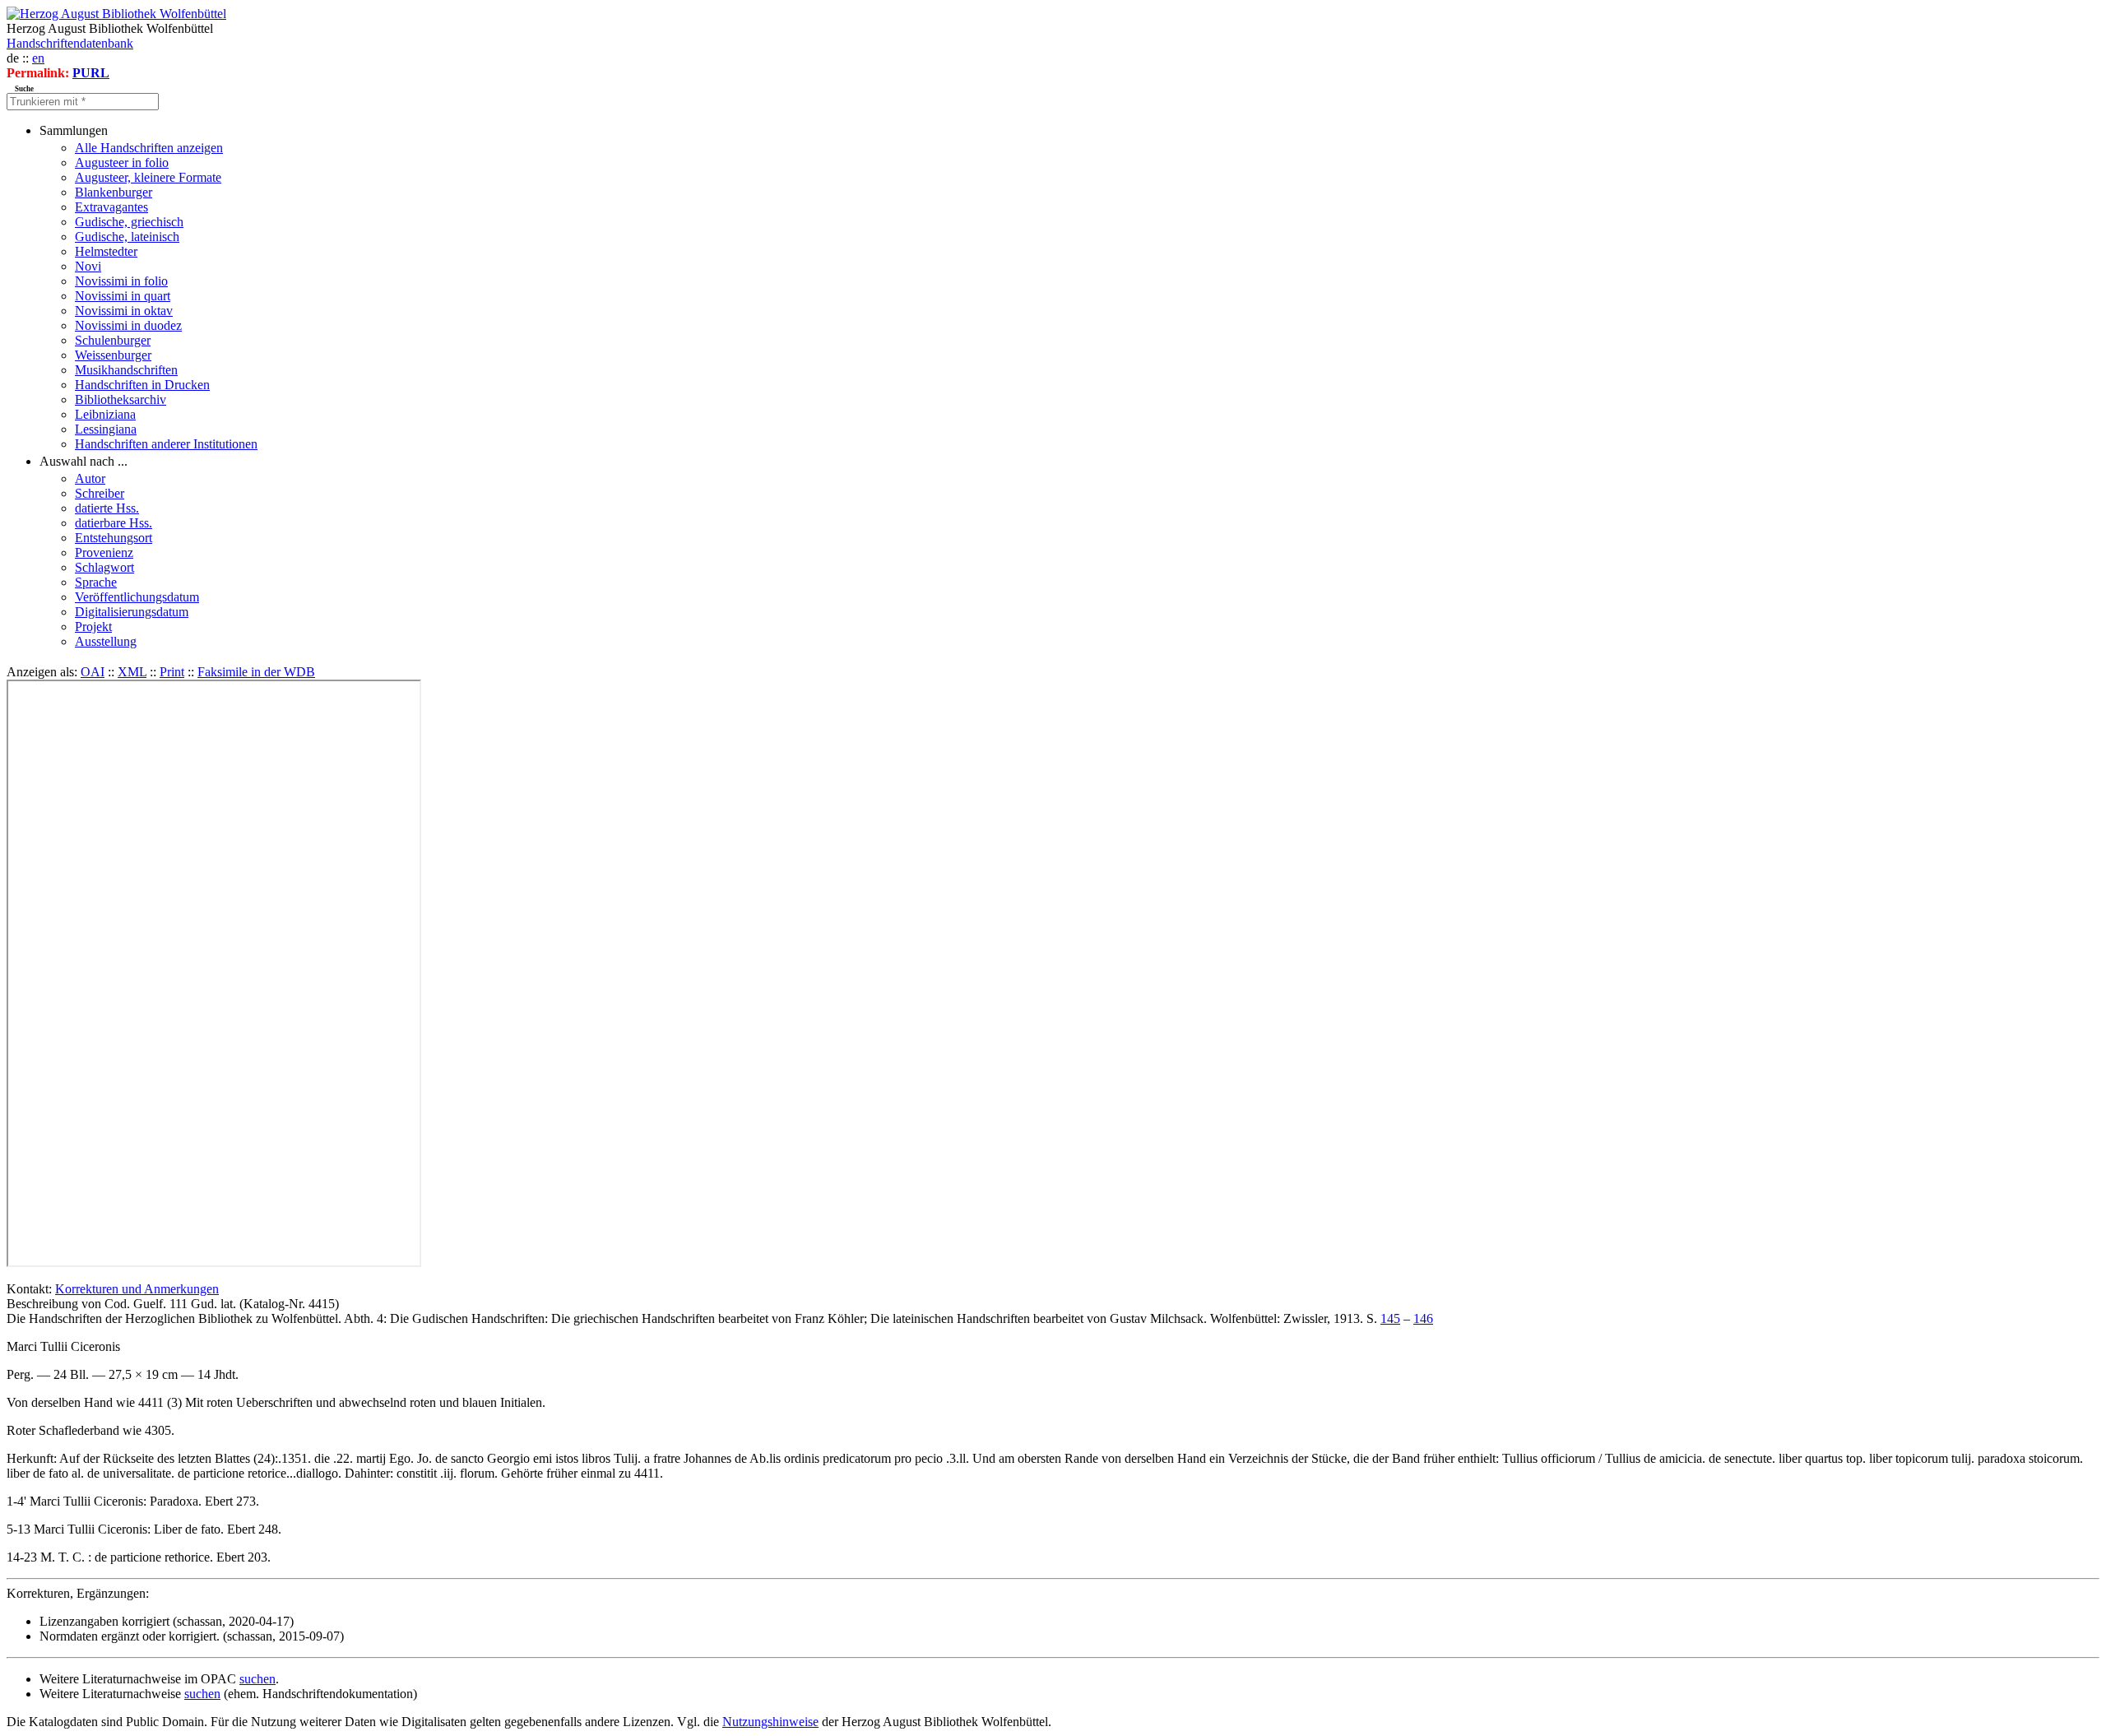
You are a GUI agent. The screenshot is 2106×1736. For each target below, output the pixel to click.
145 (1390, 1318)
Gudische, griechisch (129, 222)
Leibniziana (105, 414)
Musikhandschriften (126, 370)
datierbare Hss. (114, 523)
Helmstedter (106, 251)
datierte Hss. (107, 508)
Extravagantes (111, 207)
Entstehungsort (114, 538)
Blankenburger (114, 192)
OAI (93, 672)
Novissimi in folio (121, 281)
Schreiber (100, 493)
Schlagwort (104, 567)
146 (1423, 1318)
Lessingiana (106, 429)
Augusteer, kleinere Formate (148, 177)
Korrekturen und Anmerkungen (137, 1289)
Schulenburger (113, 340)
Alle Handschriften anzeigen (149, 148)
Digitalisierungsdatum (132, 612)
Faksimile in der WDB (256, 672)
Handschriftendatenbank (70, 43)
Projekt (93, 627)
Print (172, 672)
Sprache (96, 582)
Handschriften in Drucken (142, 385)
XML (132, 672)
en (38, 58)
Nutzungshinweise (770, 1722)
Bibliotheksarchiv (121, 399)
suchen (257, 1679)
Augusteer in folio (122, 162)
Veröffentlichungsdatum (137, 597)
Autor (90, 478)
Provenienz (104, 552)
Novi (88, 266)
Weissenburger (113, 355)
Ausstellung (106, 641)
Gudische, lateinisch (127, 237)
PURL (91, 73)
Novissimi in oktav (124, 311)
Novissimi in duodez (128, 325)
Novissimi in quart (123, 296)
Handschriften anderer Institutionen (166, 444)
